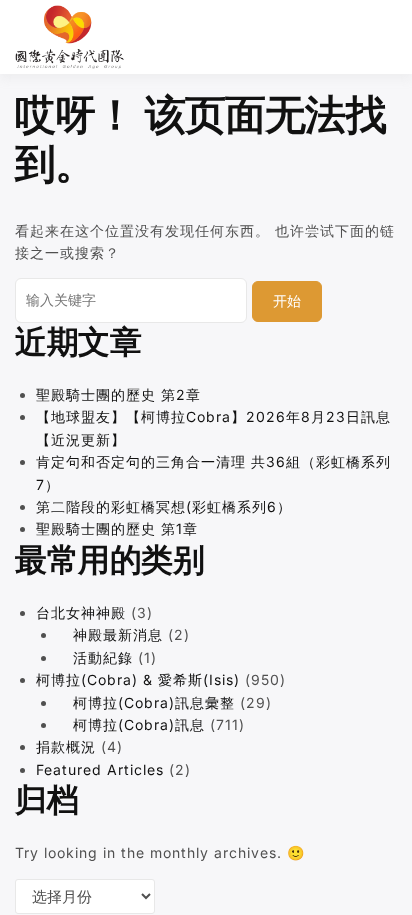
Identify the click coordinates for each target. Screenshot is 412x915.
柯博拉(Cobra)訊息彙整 (154, 702)
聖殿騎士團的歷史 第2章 (118, 394)
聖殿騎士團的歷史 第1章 (117, 528)
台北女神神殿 (81, 612)
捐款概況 (66, 746)
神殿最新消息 (118, 634)
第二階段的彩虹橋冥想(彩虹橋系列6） (164, 506)
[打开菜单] (387, 37)
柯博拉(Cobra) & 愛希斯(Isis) (138, 679)
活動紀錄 (103, 657)
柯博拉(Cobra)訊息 (139, 724)
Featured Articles (100, 769)
